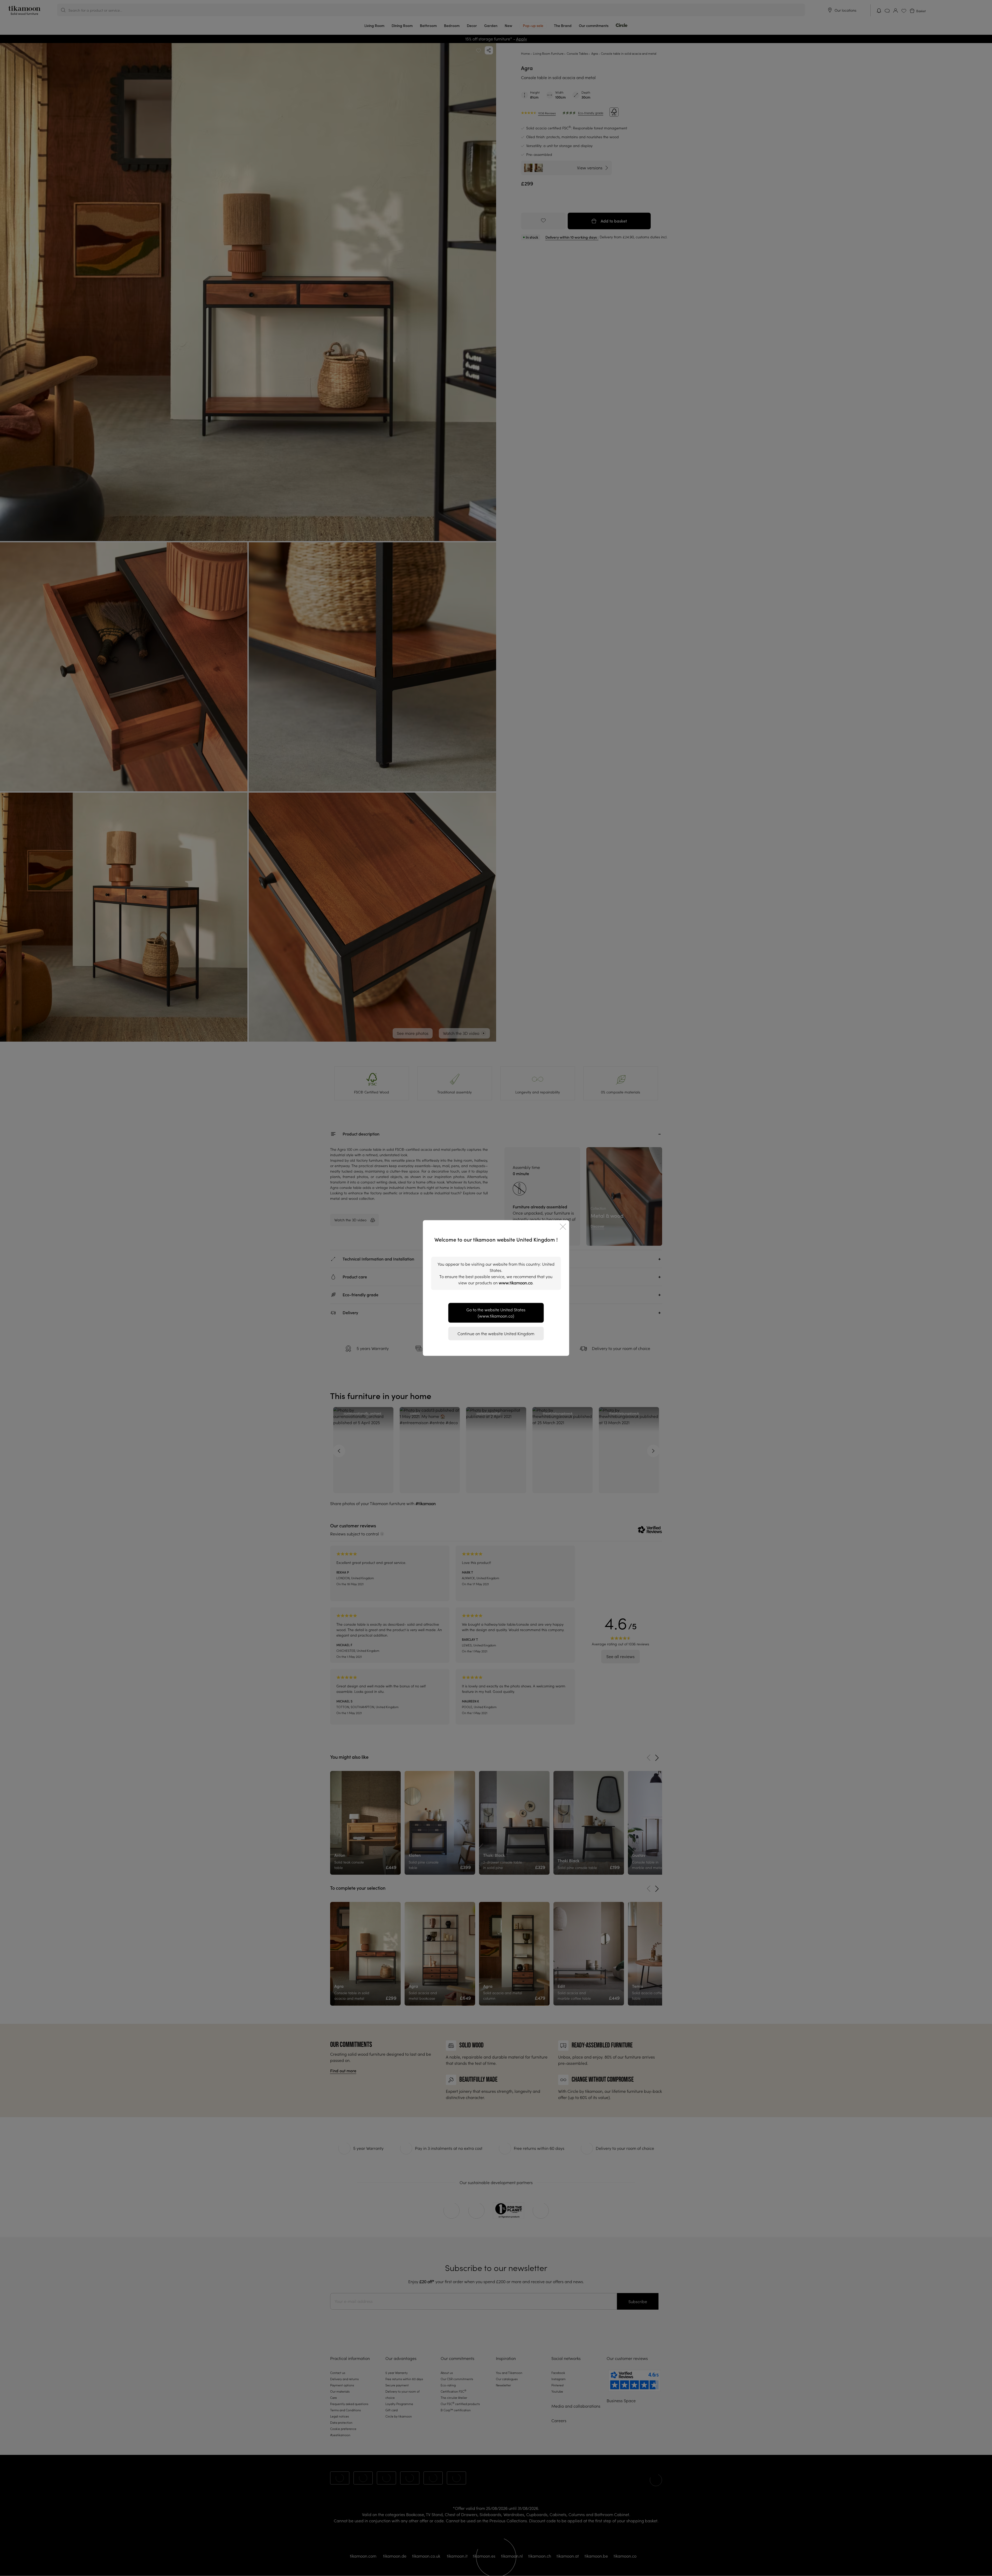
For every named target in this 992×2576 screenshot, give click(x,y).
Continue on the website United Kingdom (496, 1334)
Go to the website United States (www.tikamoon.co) (496, 1313)
